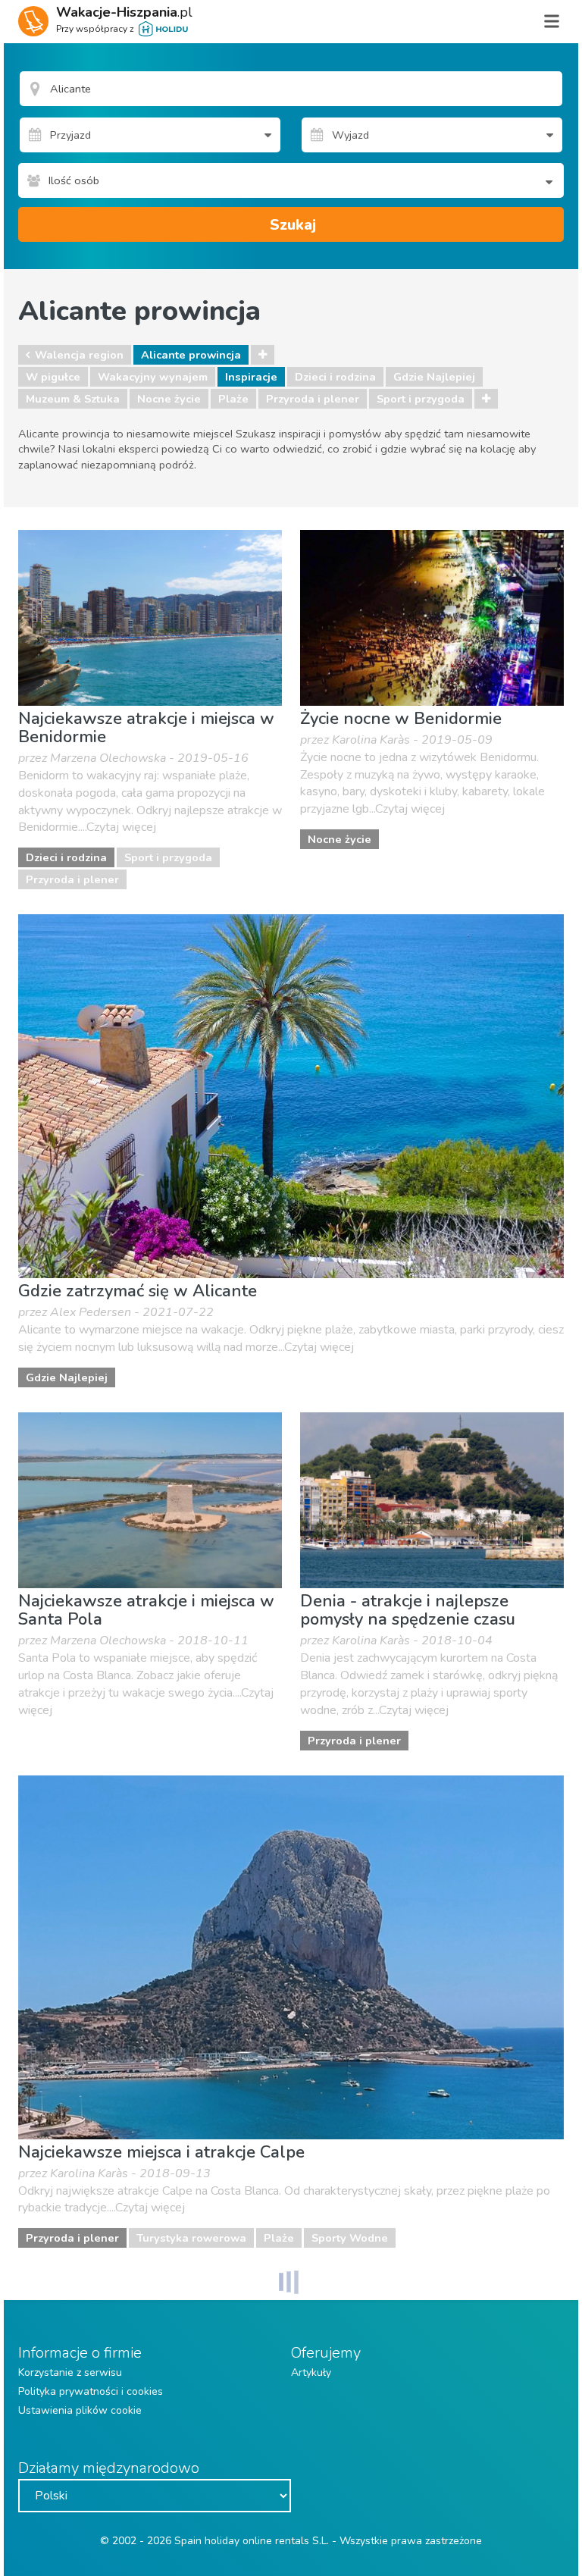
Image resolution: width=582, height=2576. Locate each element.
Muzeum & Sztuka (73, 399)
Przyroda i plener (313, 399)
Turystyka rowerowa (191, 2238)
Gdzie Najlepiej (434, 377)
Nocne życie (169, 399)
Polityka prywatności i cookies (91, 2391)
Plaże (233, 399)
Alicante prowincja (191, 355)
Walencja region (79, 355)
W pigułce (53, 377)
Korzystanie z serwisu (70, 2372)
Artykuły (311, 2372)
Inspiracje (251, 377)
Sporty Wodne (350, 2238)
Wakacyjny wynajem (153, 377)
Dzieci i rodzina (335, 377)
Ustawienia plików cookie (80, 2410)
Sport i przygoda (421, 399)
